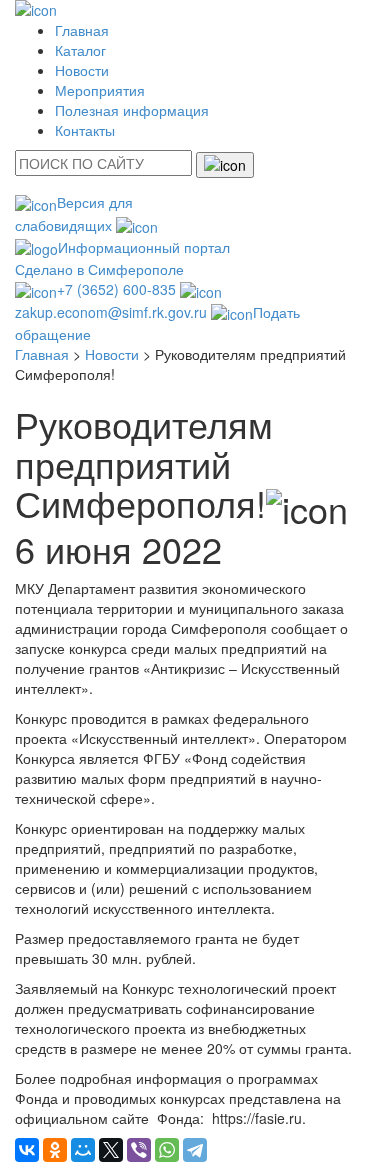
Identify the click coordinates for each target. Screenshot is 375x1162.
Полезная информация (132, 110)
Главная (82, 30)
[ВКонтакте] (27, 1150)
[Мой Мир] (83, 1150)
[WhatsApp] (167, 1150)
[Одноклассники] (55, 1150)
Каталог (80, 50)
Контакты (85, 130)
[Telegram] (195, 1150)
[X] (111, 1150)
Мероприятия (100, 90)
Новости (82, 70)
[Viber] (139, 1150)
